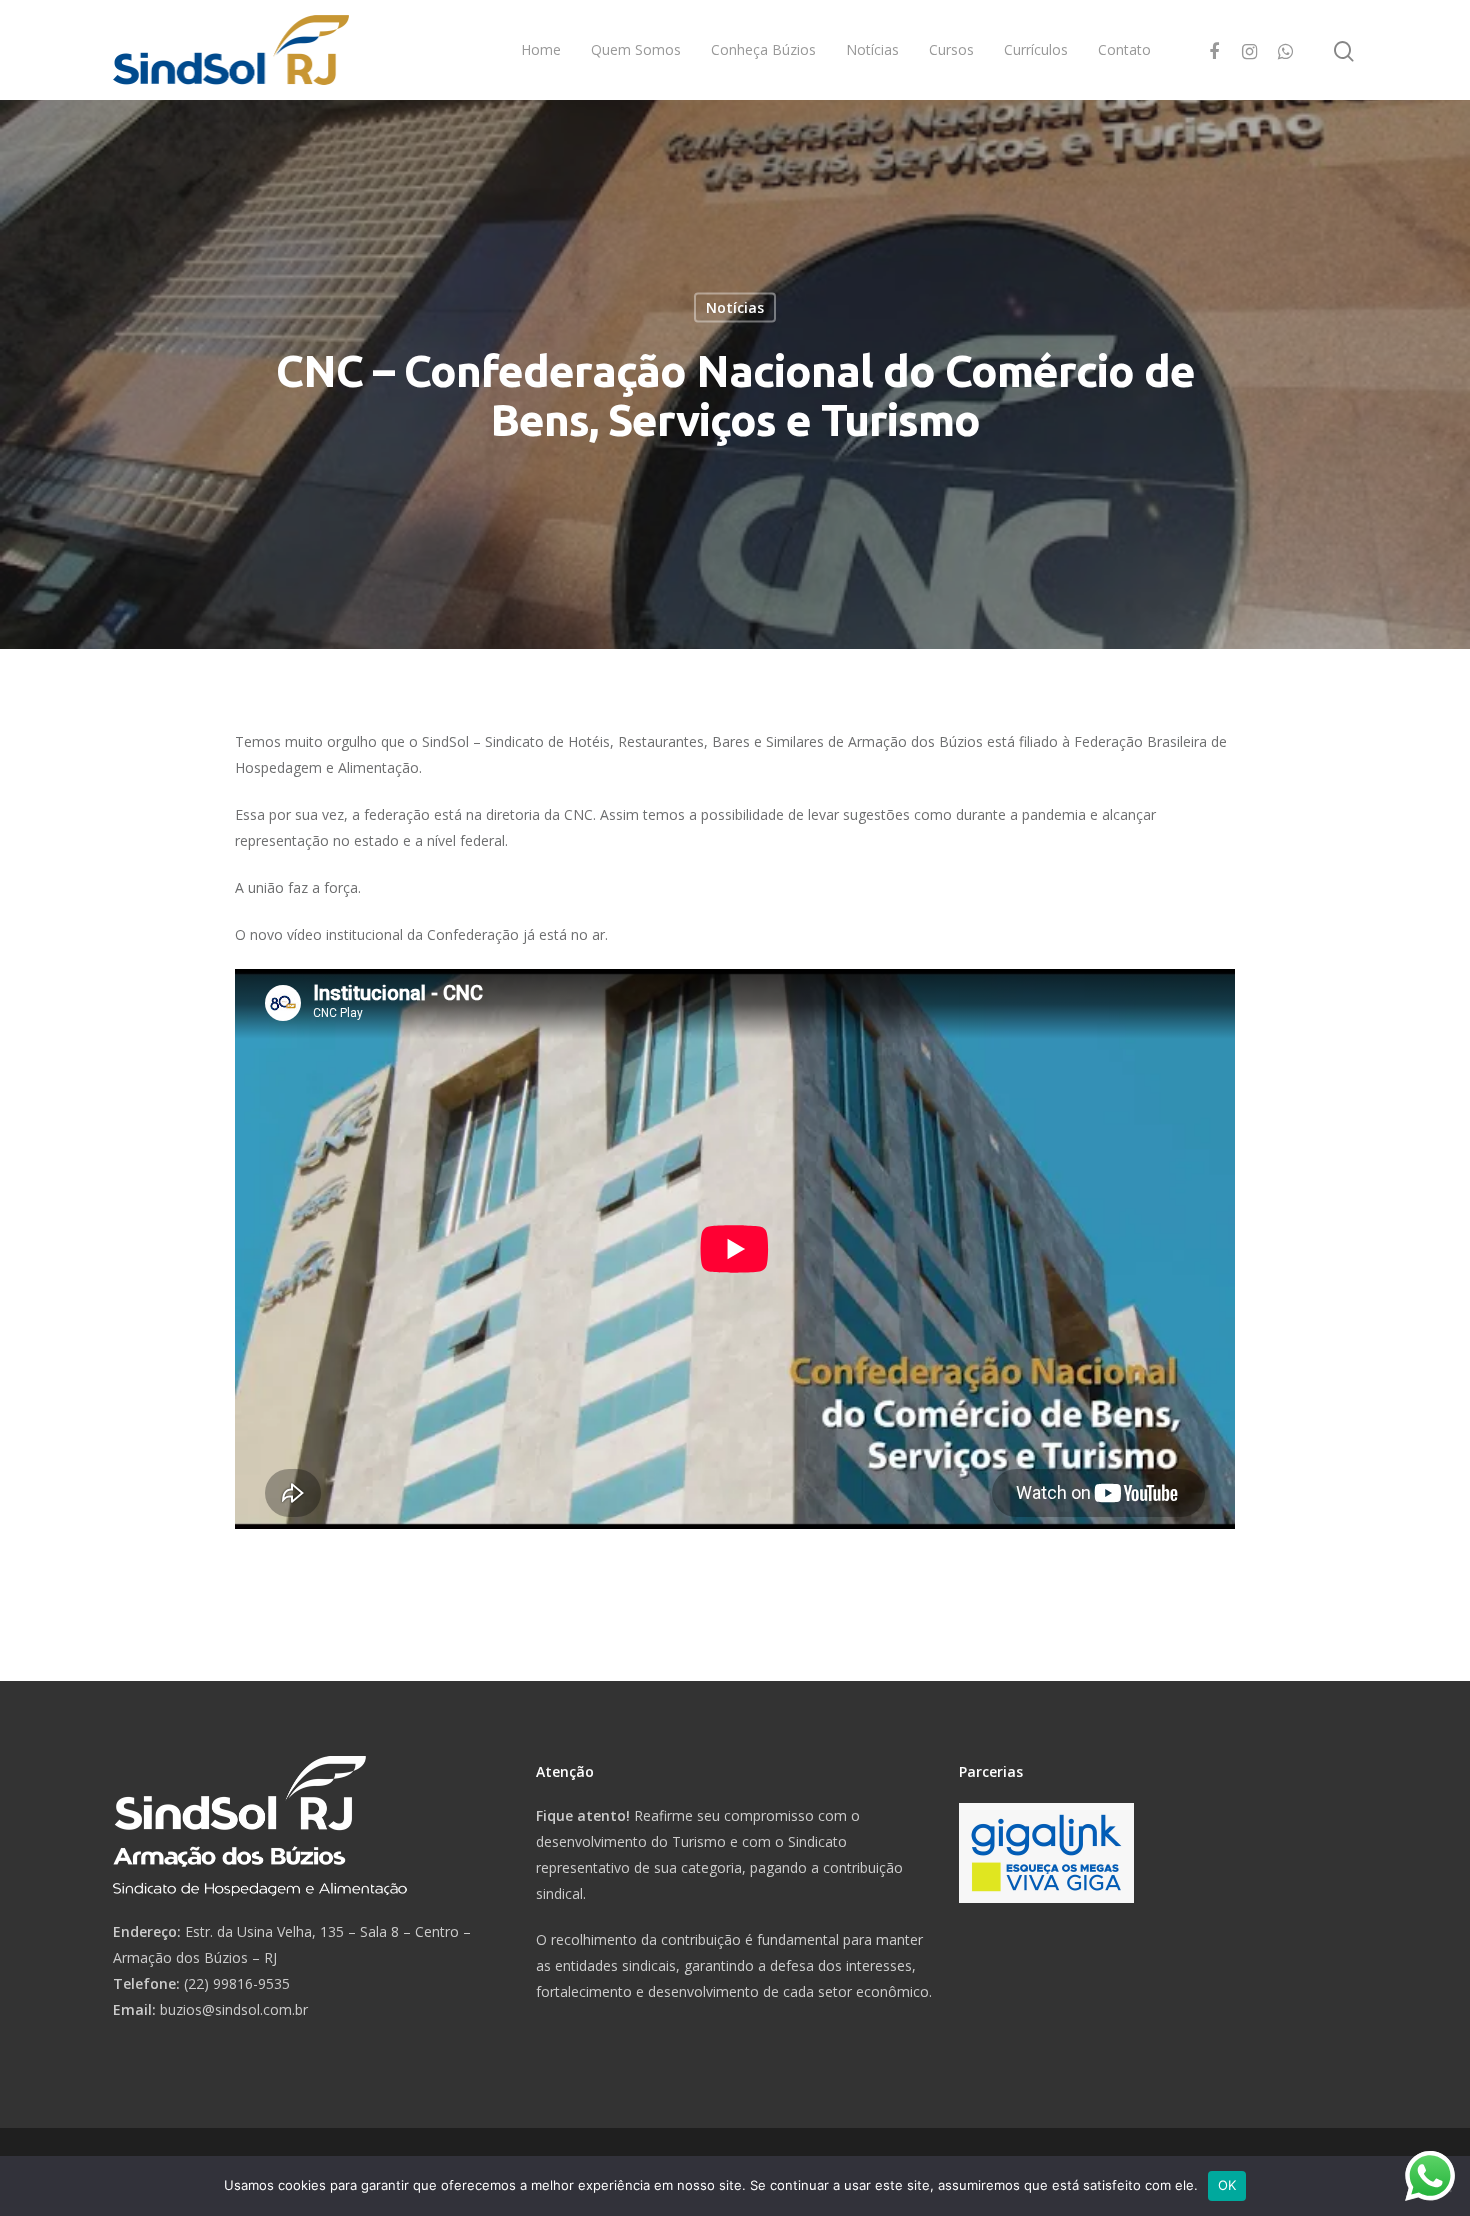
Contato (1124, 49)
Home (541, 49)
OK (1227, 2185)
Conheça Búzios (763, 49)
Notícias (872, 49)
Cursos (951, 49)
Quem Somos (636, 49)
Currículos (1036, 49)
